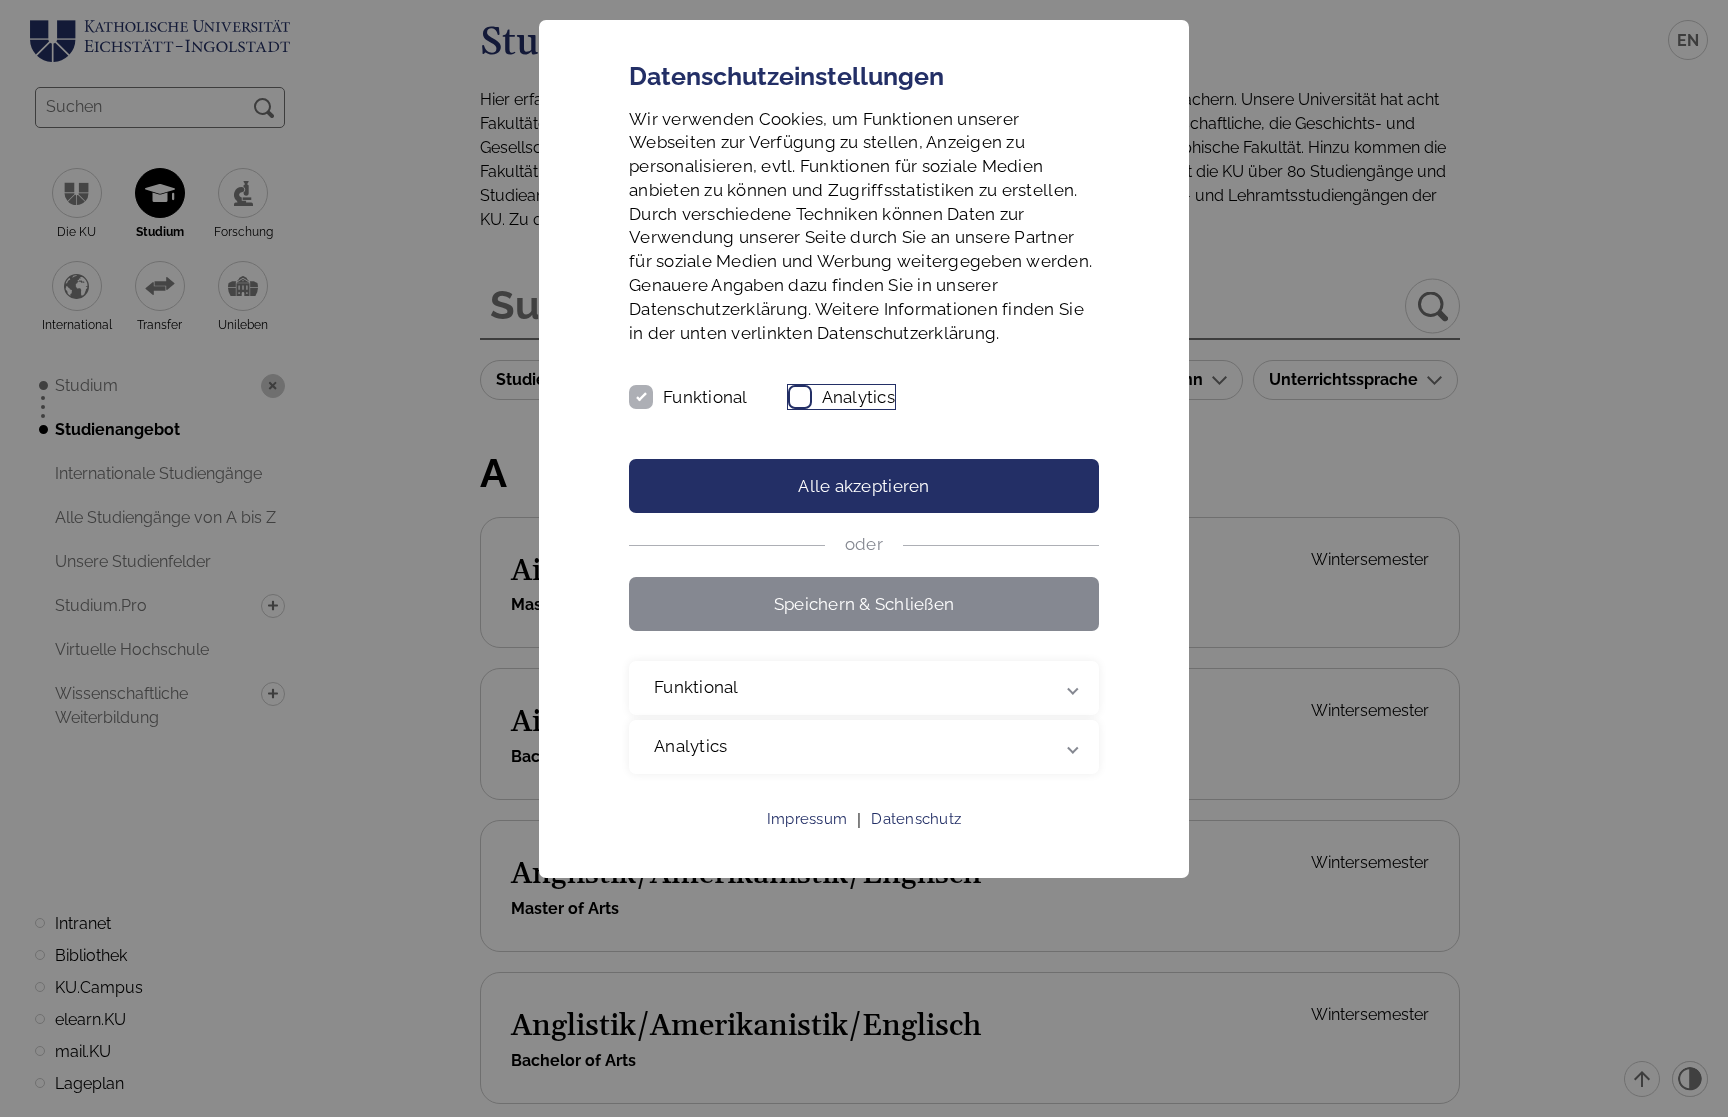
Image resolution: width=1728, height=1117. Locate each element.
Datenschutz (916, 819)
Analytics (858, 397)
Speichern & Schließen (864, 604)
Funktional (705, 397)
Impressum (807, 819)
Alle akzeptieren (863, 486)
